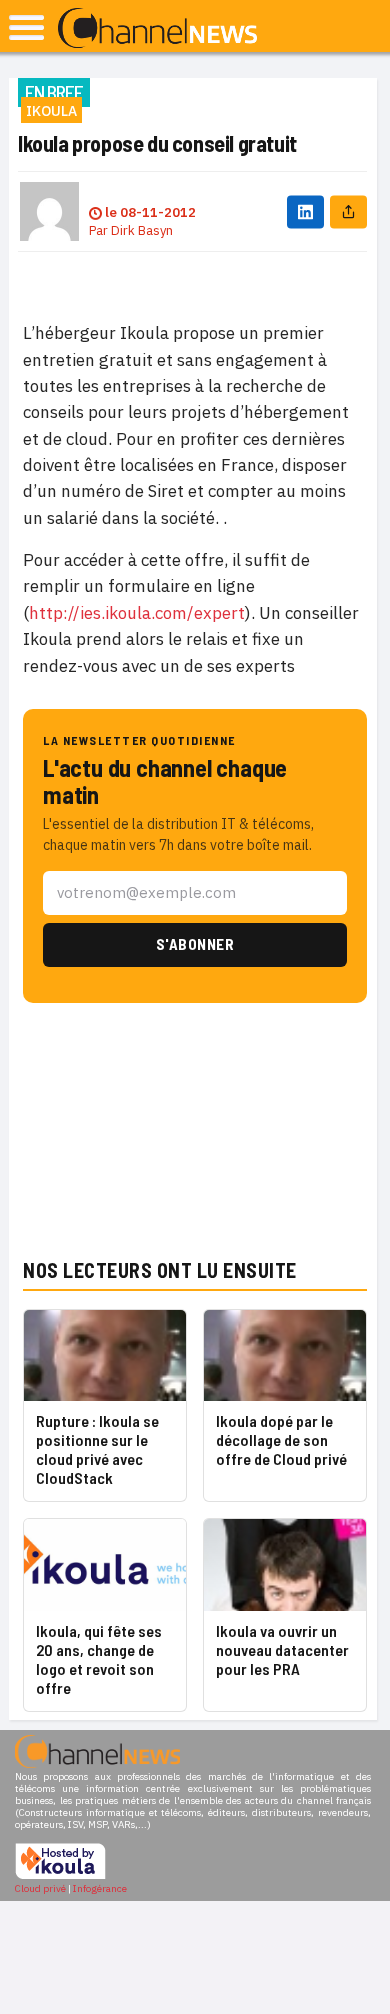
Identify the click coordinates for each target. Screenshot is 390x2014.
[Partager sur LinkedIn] (305, 211)
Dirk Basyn (142, 230)
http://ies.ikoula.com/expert (137, 613)
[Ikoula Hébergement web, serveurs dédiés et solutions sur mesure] (60, 1876)
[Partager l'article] (348, 211)
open (26, 27)
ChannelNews (157, 29)
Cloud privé (40, 1888)
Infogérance (100, 1888)
